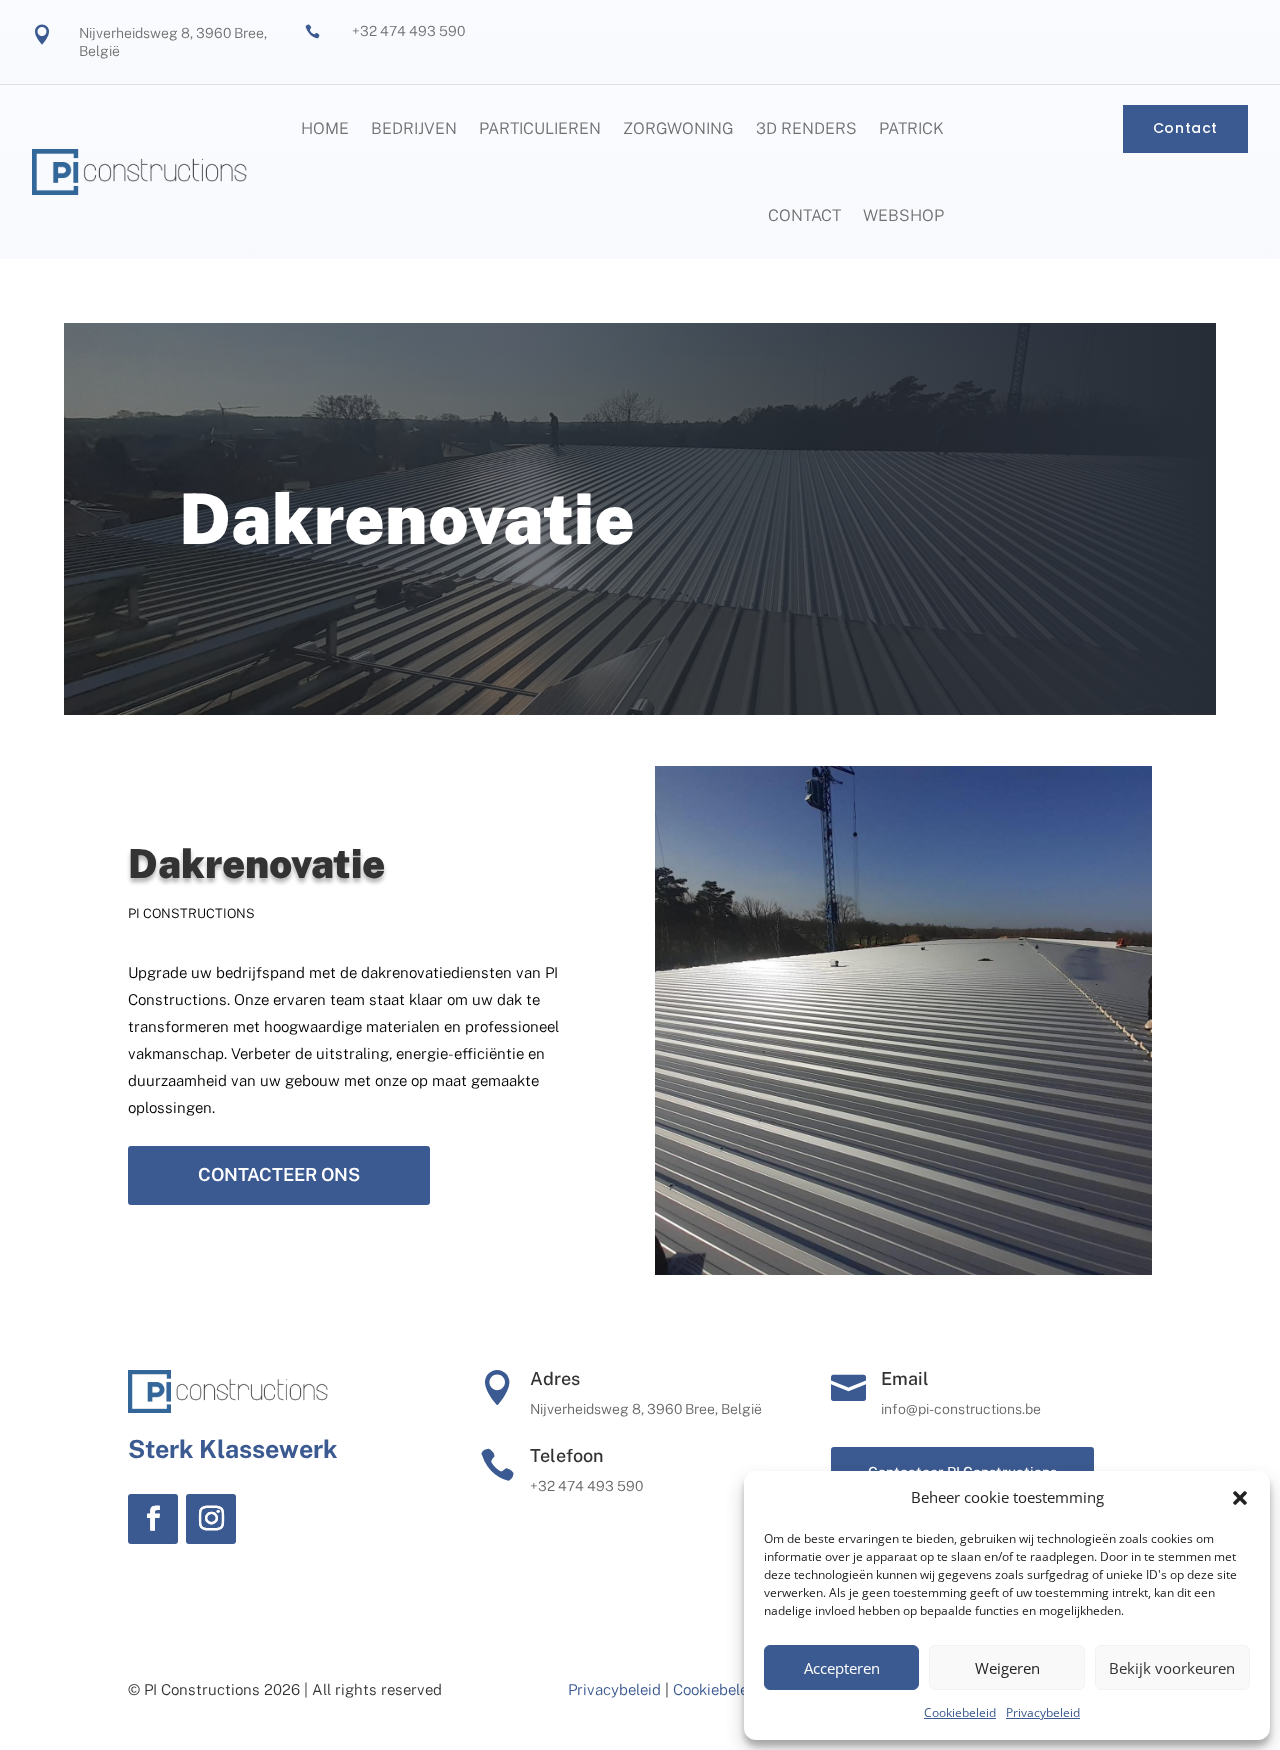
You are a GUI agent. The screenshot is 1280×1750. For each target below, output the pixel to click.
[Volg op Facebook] (153, 1519)
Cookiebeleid (960, 1712)
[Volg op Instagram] (211, 1519)
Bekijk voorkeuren (1172, 1668)
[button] (1240, 1498)
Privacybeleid (1043, 1712)
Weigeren (1007, 1668)
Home (325, 128)
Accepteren (842, 1668)
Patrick (911, 128)
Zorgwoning (678, 128)
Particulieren (540, 128)
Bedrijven (414, 128)
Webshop (903, 215)
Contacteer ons (279, 1174)
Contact (804, 215)
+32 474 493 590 (408, 31)
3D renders (806, 128)
